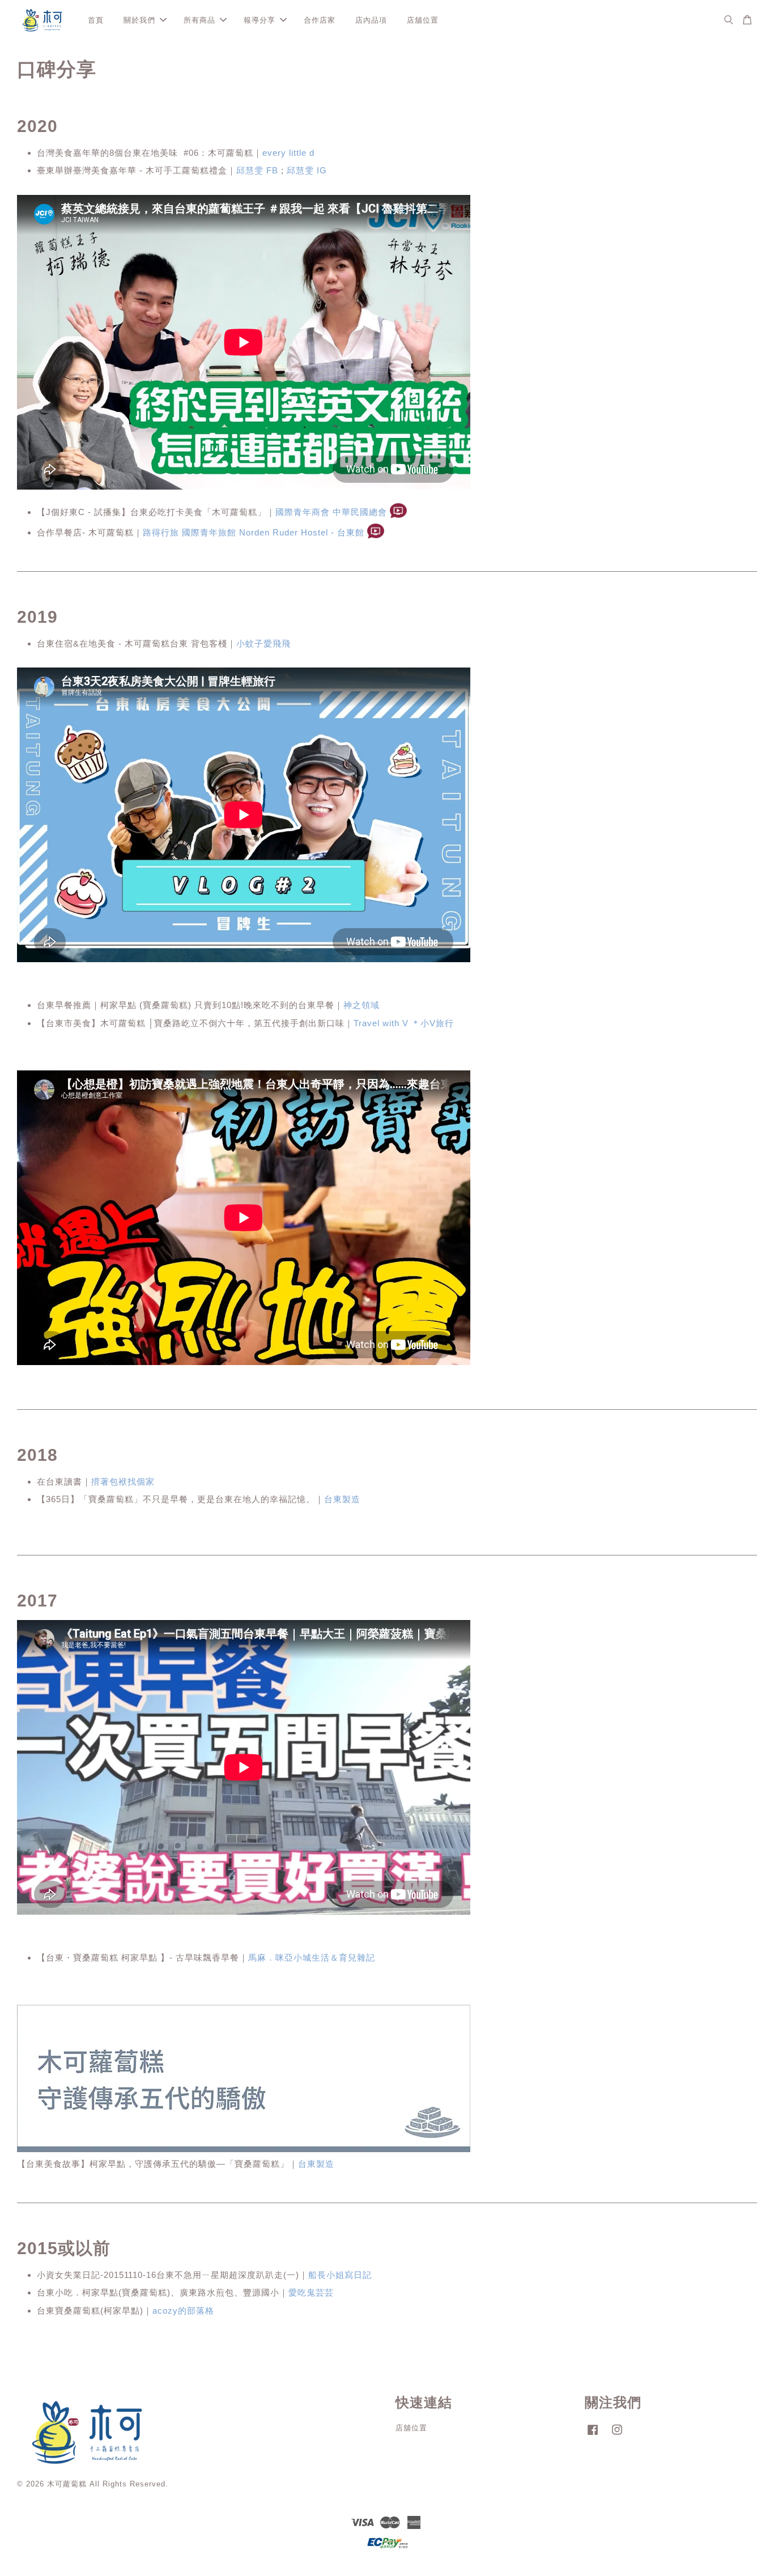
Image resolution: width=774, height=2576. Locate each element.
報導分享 (260, 20)
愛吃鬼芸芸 (311, 2292)
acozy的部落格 (183, 2311)
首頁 (96, 20)
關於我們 (139, 20)
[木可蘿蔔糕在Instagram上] (617, 2435)
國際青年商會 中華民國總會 (331, 512)
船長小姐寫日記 (340, 2275)
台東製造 (342, 1499)
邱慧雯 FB (257, 170)
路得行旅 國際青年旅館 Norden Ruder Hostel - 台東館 (254, 532)
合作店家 (320, 20)
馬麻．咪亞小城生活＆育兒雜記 (312, 1957)
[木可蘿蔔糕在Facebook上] (593, 2435)
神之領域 (362, 1005)
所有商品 (199, 20)
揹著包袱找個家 (123, 1482)
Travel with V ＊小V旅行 (404, 1023)
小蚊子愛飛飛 (263, 643)
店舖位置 (423, 20)
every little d (288, 153)
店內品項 (371, 20)
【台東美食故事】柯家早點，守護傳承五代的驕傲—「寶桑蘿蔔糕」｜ (176, 2164)
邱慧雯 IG (307, 170)
